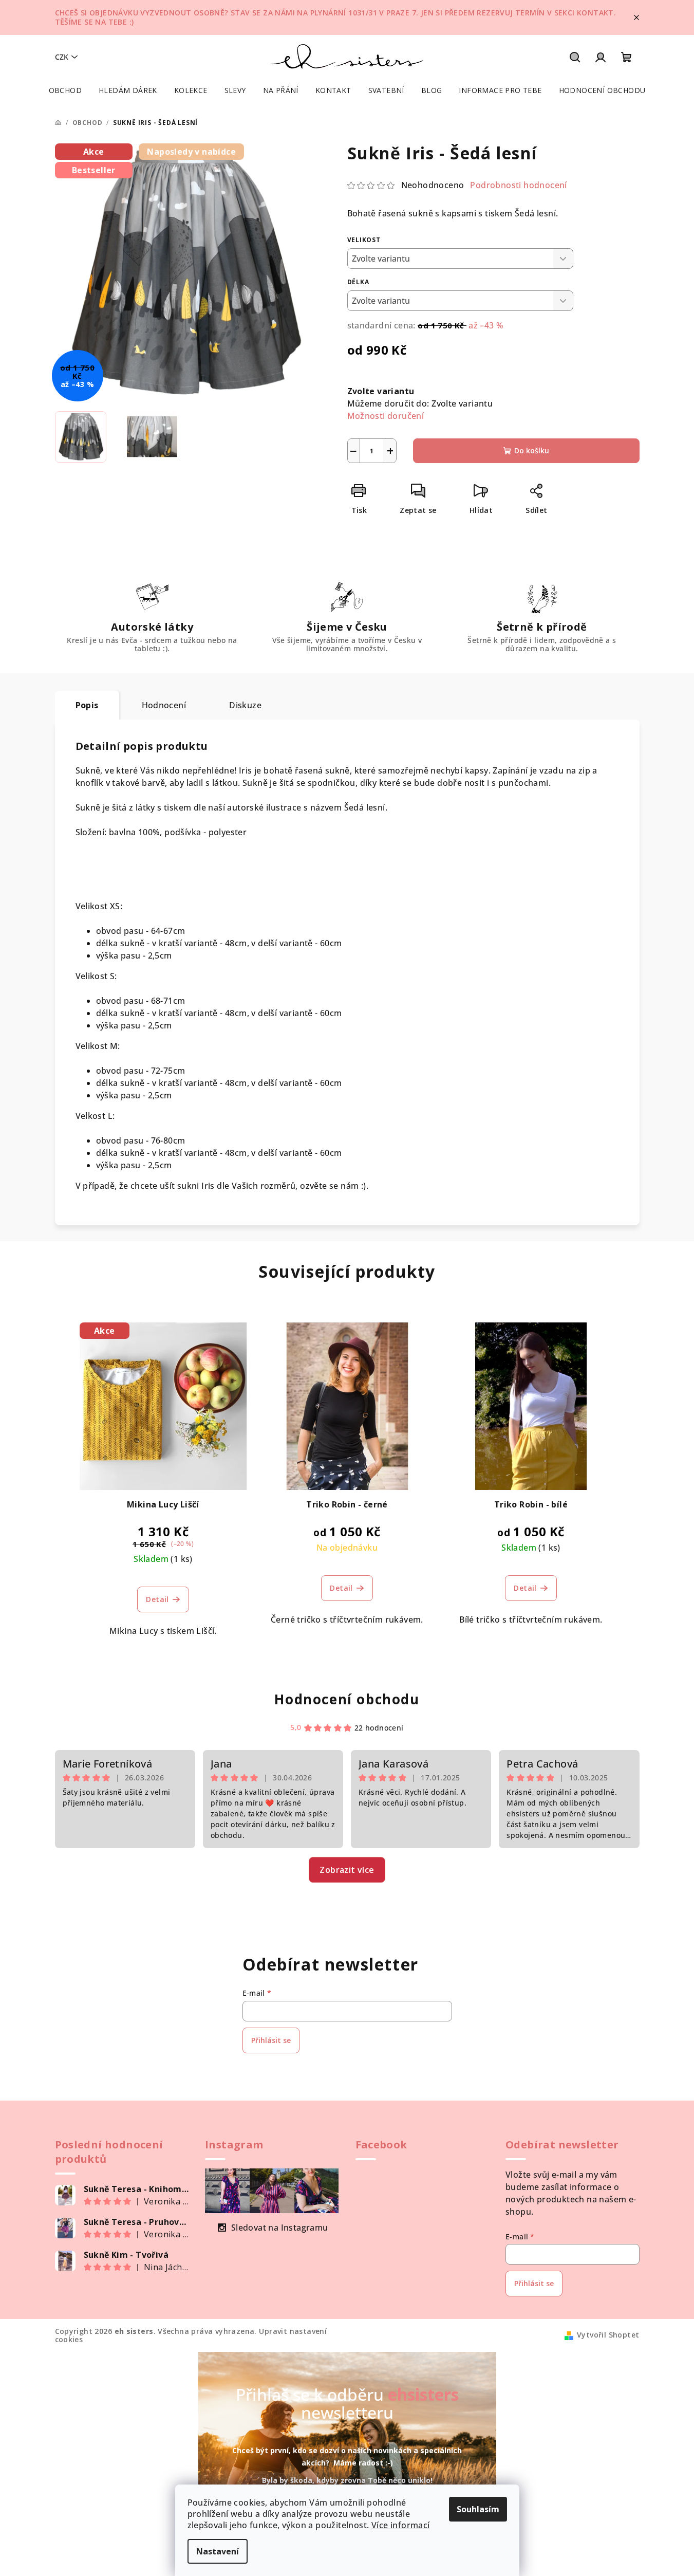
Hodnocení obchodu (347, 1699)
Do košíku (532, 450)
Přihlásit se (271, 2040)
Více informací (401, 2525)
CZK (62, 57)
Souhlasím (478, 2509)
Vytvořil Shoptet (608, 2335)
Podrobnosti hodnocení (518, 185)
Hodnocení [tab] (164, 705)
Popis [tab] (87, 705)
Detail (157, 1599)
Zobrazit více (347, 1870)
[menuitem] (65, 90)
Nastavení (218, 2551)
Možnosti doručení (386, 416)
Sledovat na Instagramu (280, 2228)
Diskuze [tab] (245, 705)
